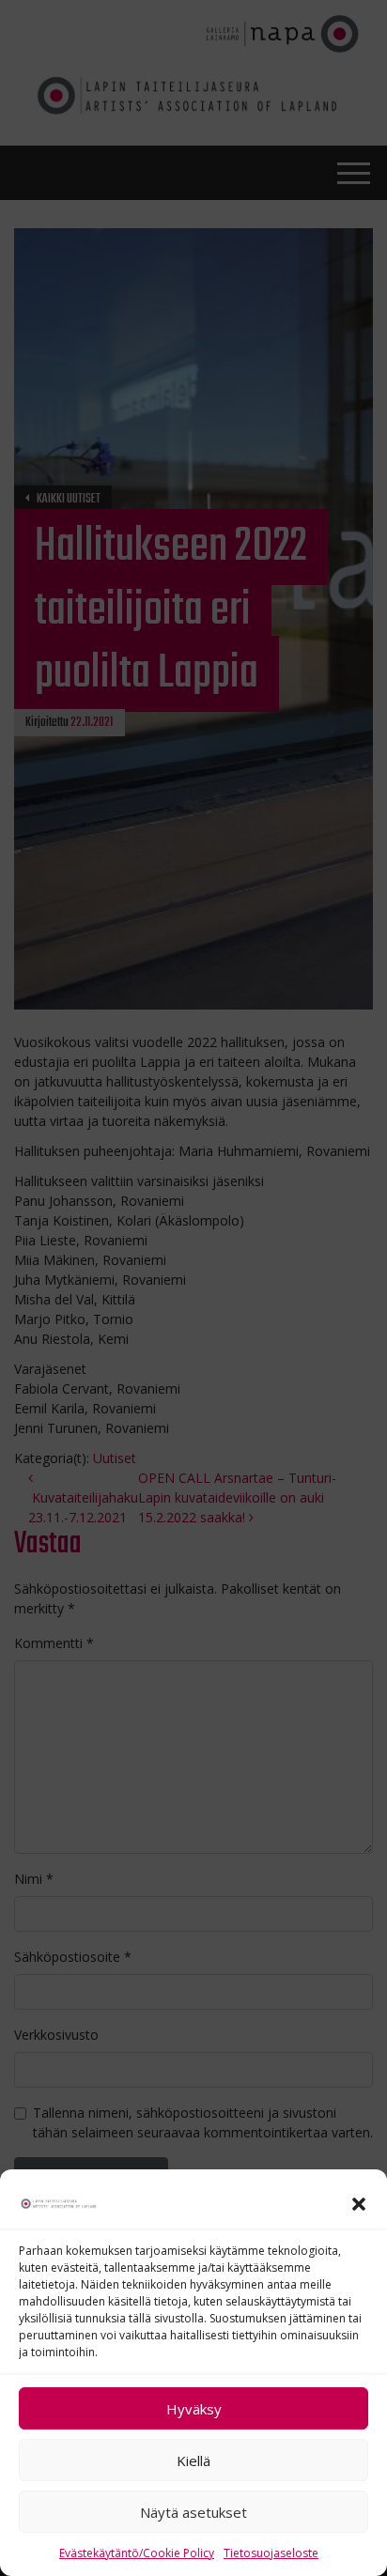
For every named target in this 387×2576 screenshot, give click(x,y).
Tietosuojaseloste (271, 2553)
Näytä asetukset (193, 2512)
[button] (359, 2202)
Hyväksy (194, 2409)
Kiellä (193, 2460)
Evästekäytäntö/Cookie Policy (137, 2553)
